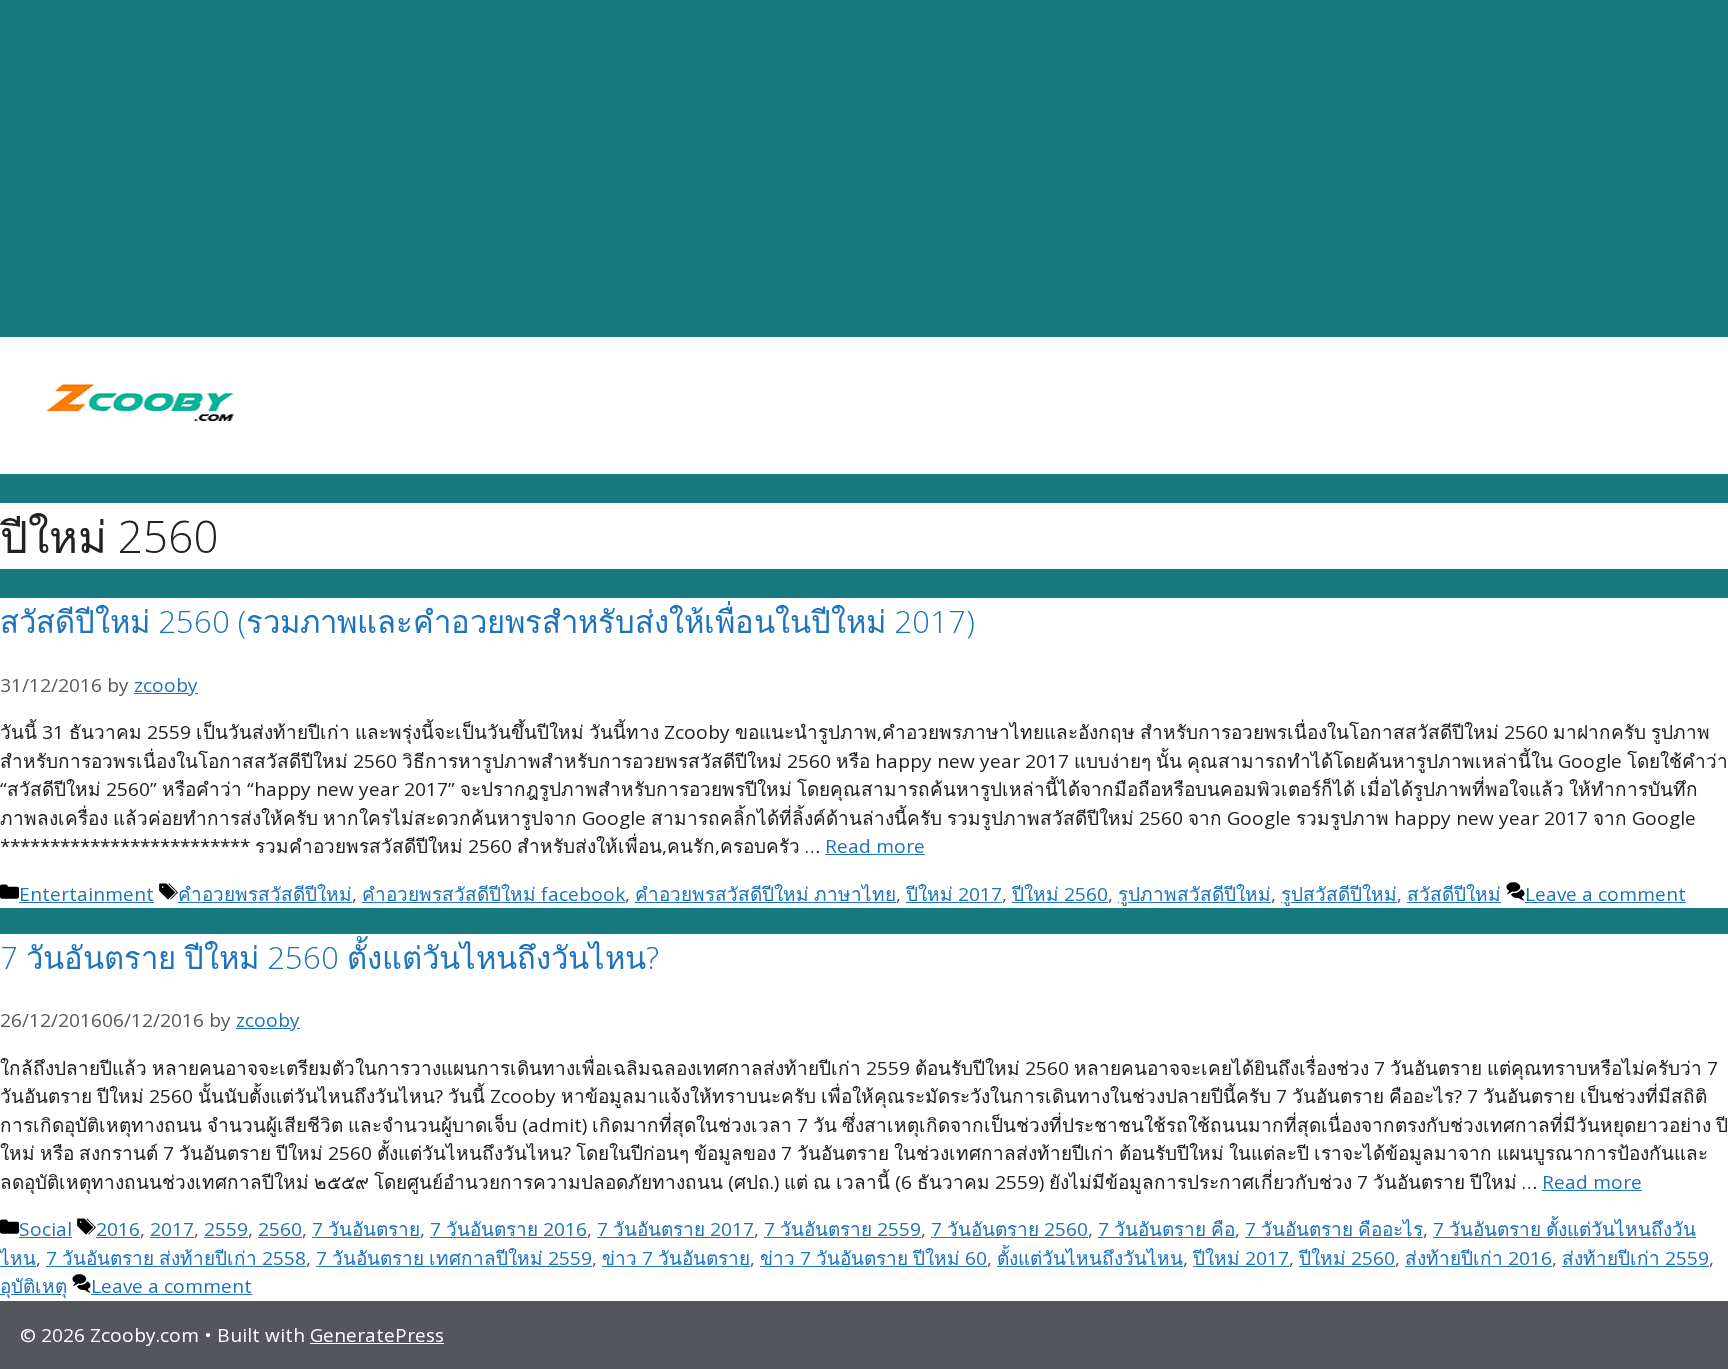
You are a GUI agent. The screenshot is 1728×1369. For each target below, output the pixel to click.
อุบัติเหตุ (33, 1286)
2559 (226, 1229)
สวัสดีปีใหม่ (1454, 894)
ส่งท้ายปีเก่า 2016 (1478, 1258)
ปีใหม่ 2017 (954, 894)
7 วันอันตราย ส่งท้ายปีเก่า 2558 (176, 1258)
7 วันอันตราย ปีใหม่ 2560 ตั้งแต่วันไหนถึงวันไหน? (329, 957)
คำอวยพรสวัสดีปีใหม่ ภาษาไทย (765, 894)
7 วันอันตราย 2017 (675, 1229)
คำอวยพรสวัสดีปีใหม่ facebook (493, 894)
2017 (172, 1229)
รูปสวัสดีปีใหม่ (1339, 894)
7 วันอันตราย (366, 1229)
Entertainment (86, 894)
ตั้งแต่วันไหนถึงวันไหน (1090, 1258)
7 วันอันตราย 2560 (1009, 1229)
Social (45, 1229)
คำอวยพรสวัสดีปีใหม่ (265, 894)
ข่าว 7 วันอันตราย (676, 1258)
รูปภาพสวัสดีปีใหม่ (1194, 894)
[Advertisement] (864, 169)
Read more (875, 846)
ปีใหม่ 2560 (1060, 894)
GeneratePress (377, 1335)
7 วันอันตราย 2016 (508, 1229)
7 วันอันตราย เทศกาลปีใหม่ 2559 (454, 1258)
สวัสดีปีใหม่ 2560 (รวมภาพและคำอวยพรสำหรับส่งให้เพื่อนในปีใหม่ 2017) (487, 621)
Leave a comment (1605, 894)
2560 (280, 1229)
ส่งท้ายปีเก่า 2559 (1635, 1258)
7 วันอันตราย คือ (1166, 1229)
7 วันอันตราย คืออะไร (1334, 1229)
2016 (118, 1229)
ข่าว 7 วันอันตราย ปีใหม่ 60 (873, 1258)
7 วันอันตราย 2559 (842, 1229)
